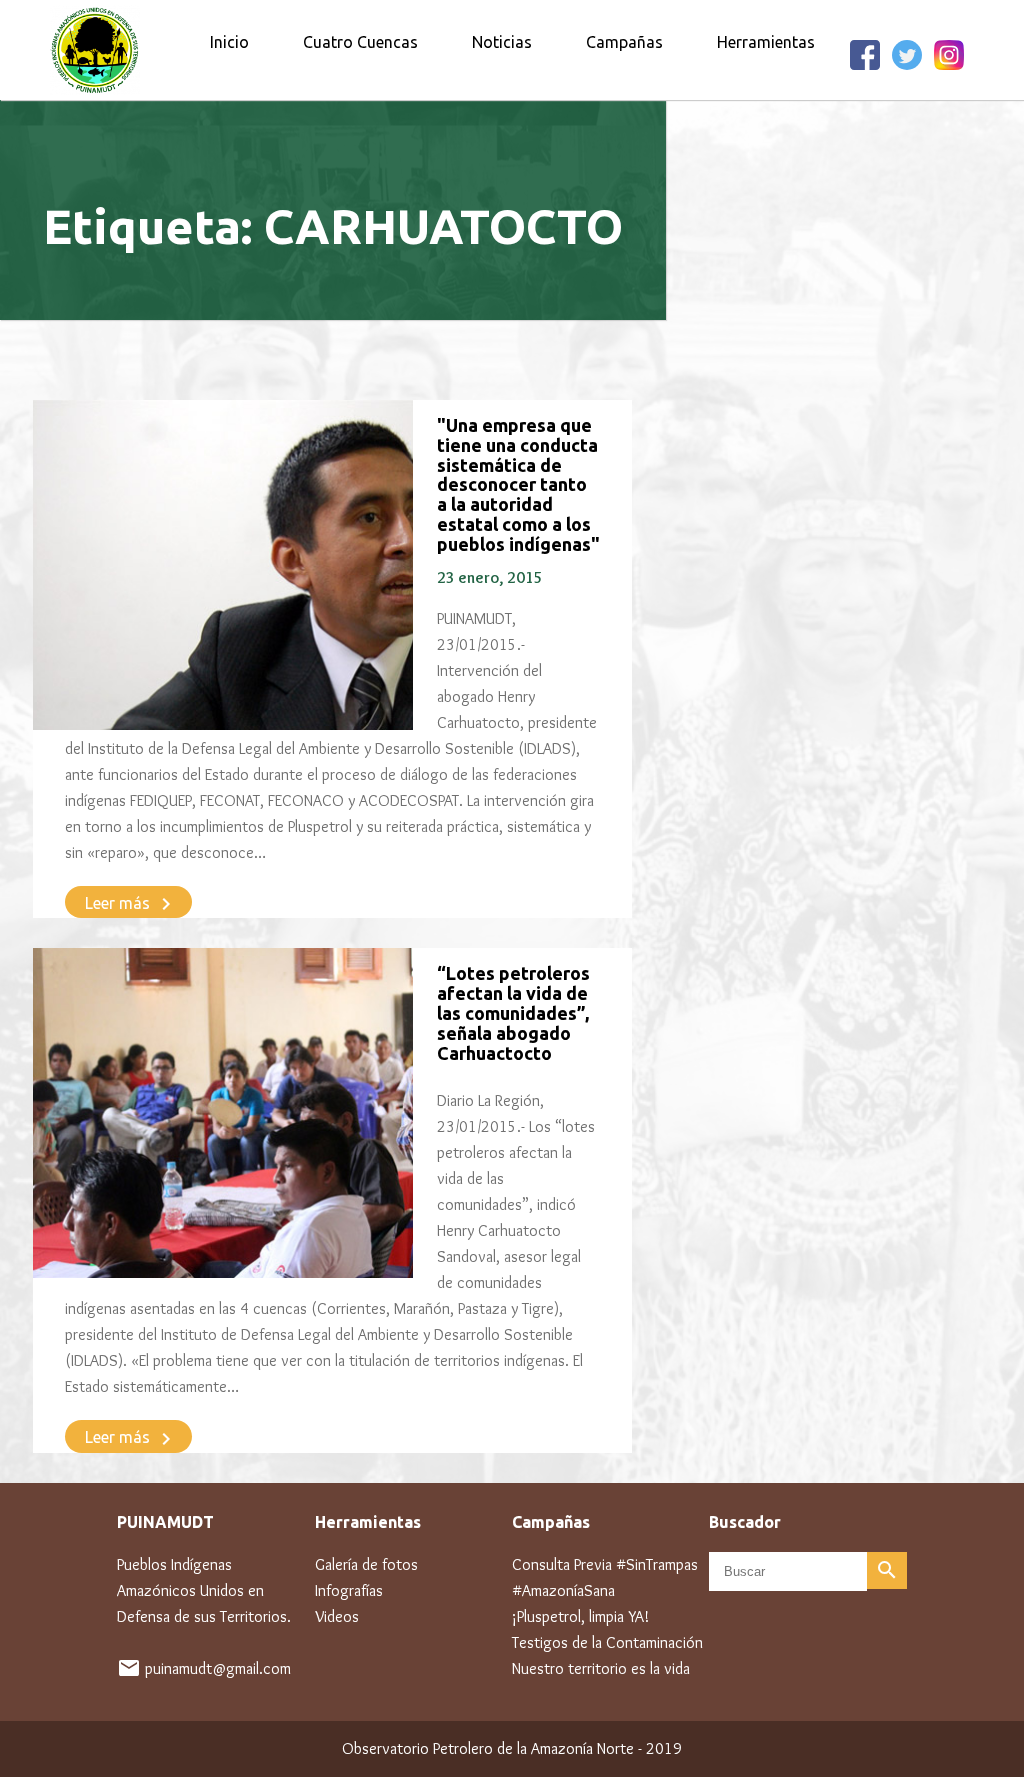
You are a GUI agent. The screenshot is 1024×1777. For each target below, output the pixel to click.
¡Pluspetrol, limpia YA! (580, 1616)
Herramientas (766, 42)
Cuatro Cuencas (360, 42)
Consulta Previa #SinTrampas (605, 1564)
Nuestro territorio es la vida (601, 1668)
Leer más (131, 904)
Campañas (624, 42)
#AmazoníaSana (563, 1590)
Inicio (229, 42)
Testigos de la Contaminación (607, 1642)
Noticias (502, 42)
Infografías (349, 1590)
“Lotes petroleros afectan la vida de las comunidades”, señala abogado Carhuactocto (513, 1012)
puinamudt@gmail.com (218, 1668)
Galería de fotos (366, 1564)
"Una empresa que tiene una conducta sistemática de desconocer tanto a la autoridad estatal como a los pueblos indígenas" (518, 484)
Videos (337, 1616)
